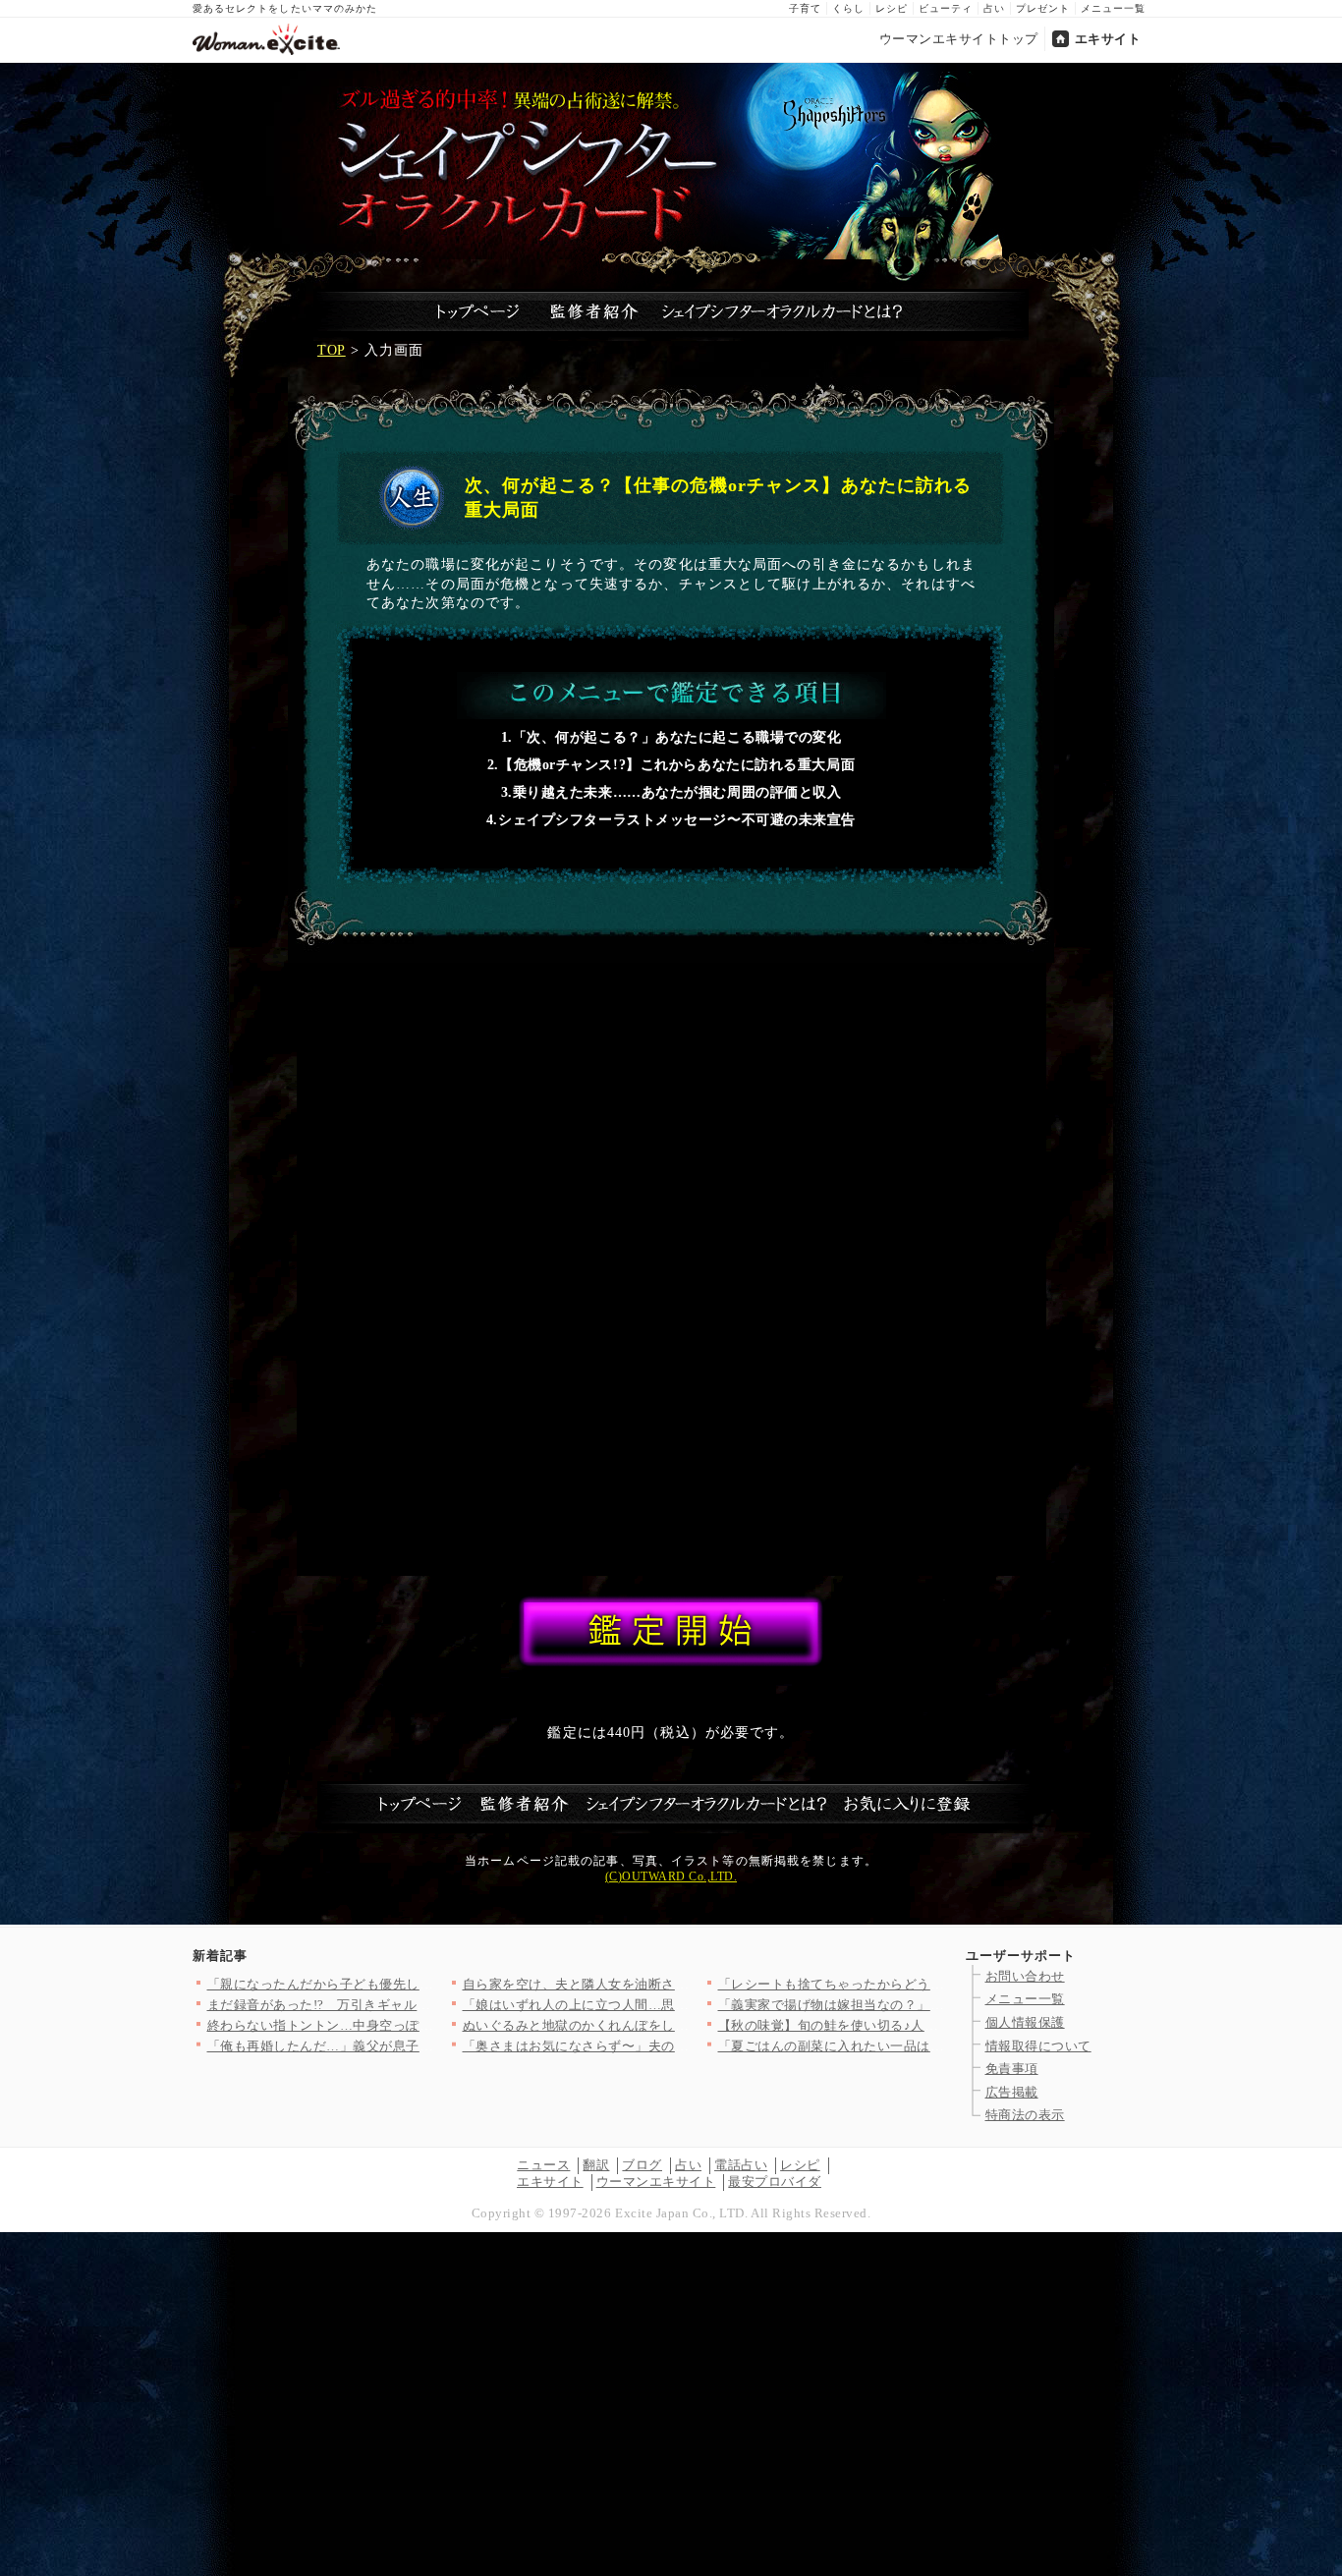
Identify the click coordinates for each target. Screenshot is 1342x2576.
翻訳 (596, 2165)
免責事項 (1012, 2069)
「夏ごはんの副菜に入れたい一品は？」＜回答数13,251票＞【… (911, 2046)
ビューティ (946, 8)
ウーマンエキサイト (656, 2182)
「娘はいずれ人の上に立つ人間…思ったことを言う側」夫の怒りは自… (675, 2005)
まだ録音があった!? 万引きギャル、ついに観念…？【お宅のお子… (412, 2005)
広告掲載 (1012, 2092)
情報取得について (1038, 2046)
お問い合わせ (1025, 1976)
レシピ (892, 8)
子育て (805, 8)
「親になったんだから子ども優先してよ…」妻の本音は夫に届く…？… (420, 1984)
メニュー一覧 (1113, 8)
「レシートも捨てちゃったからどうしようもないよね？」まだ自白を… (931, 1984)
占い (994, 8)
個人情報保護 (1025, 2022)
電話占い (741, 2165)
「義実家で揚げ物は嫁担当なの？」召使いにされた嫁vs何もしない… (924, 2005)
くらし (848, 8)
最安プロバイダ (775, 2182)
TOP (332, 350)
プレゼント (1043, 8)
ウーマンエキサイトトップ (959, 39)
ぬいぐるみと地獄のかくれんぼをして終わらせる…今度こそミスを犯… (675, 2025)
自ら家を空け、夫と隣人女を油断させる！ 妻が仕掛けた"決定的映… (667, 1984)
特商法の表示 (1025, 2115)
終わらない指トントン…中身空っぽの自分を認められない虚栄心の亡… (420, 2025)
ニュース (543, 2165)
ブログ (642, 2165)
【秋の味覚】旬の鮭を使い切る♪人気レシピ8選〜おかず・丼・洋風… (925, 2025)
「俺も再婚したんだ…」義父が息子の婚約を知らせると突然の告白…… (420, 2046)
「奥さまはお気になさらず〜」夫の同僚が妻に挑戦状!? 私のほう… (663, 2046)
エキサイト (1108, 39)
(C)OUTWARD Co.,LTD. (671, 1876)
